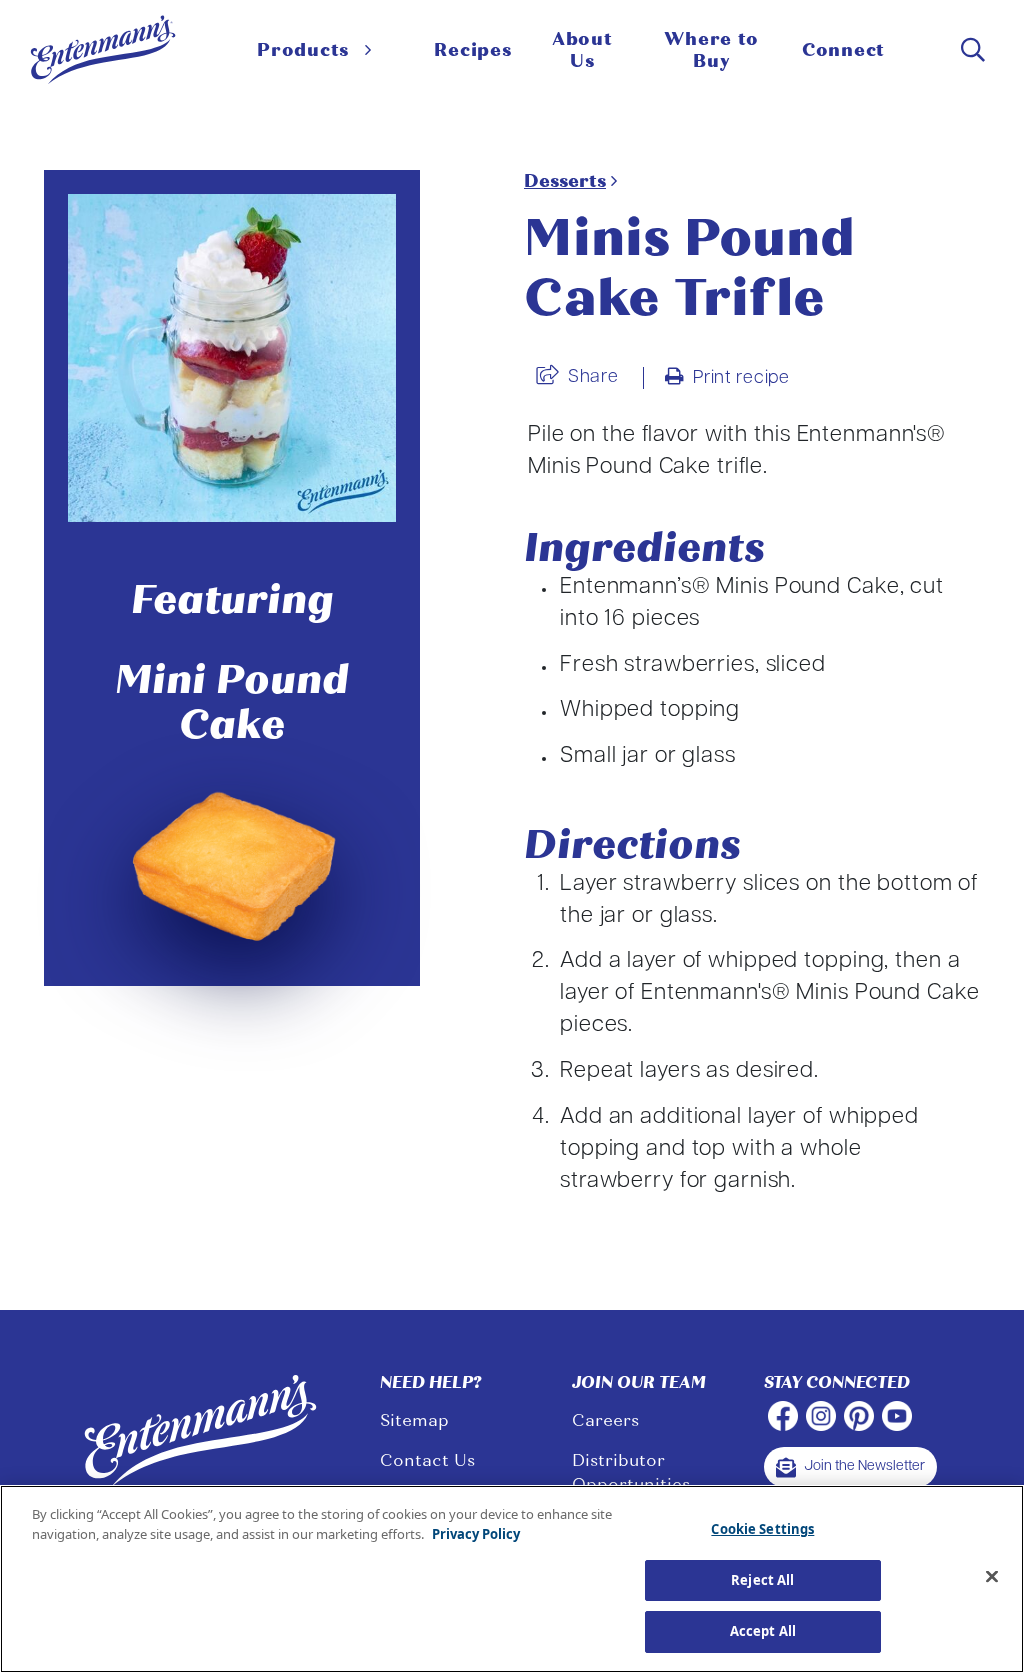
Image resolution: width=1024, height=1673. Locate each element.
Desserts (565, 181)
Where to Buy (711, 50)
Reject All (762, 1580)
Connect (843, 50)
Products (303, 50)
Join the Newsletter (864, 1466)
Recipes (472, 50)
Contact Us (427, 1460)
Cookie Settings (762, 1529)
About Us (582, 50)
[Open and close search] (973, 49)
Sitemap (414, 1420)
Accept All (763, 1631)
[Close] (992, 1577)
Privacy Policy (476, 1534)
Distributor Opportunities (631, 1472)
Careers (605, 1420)
